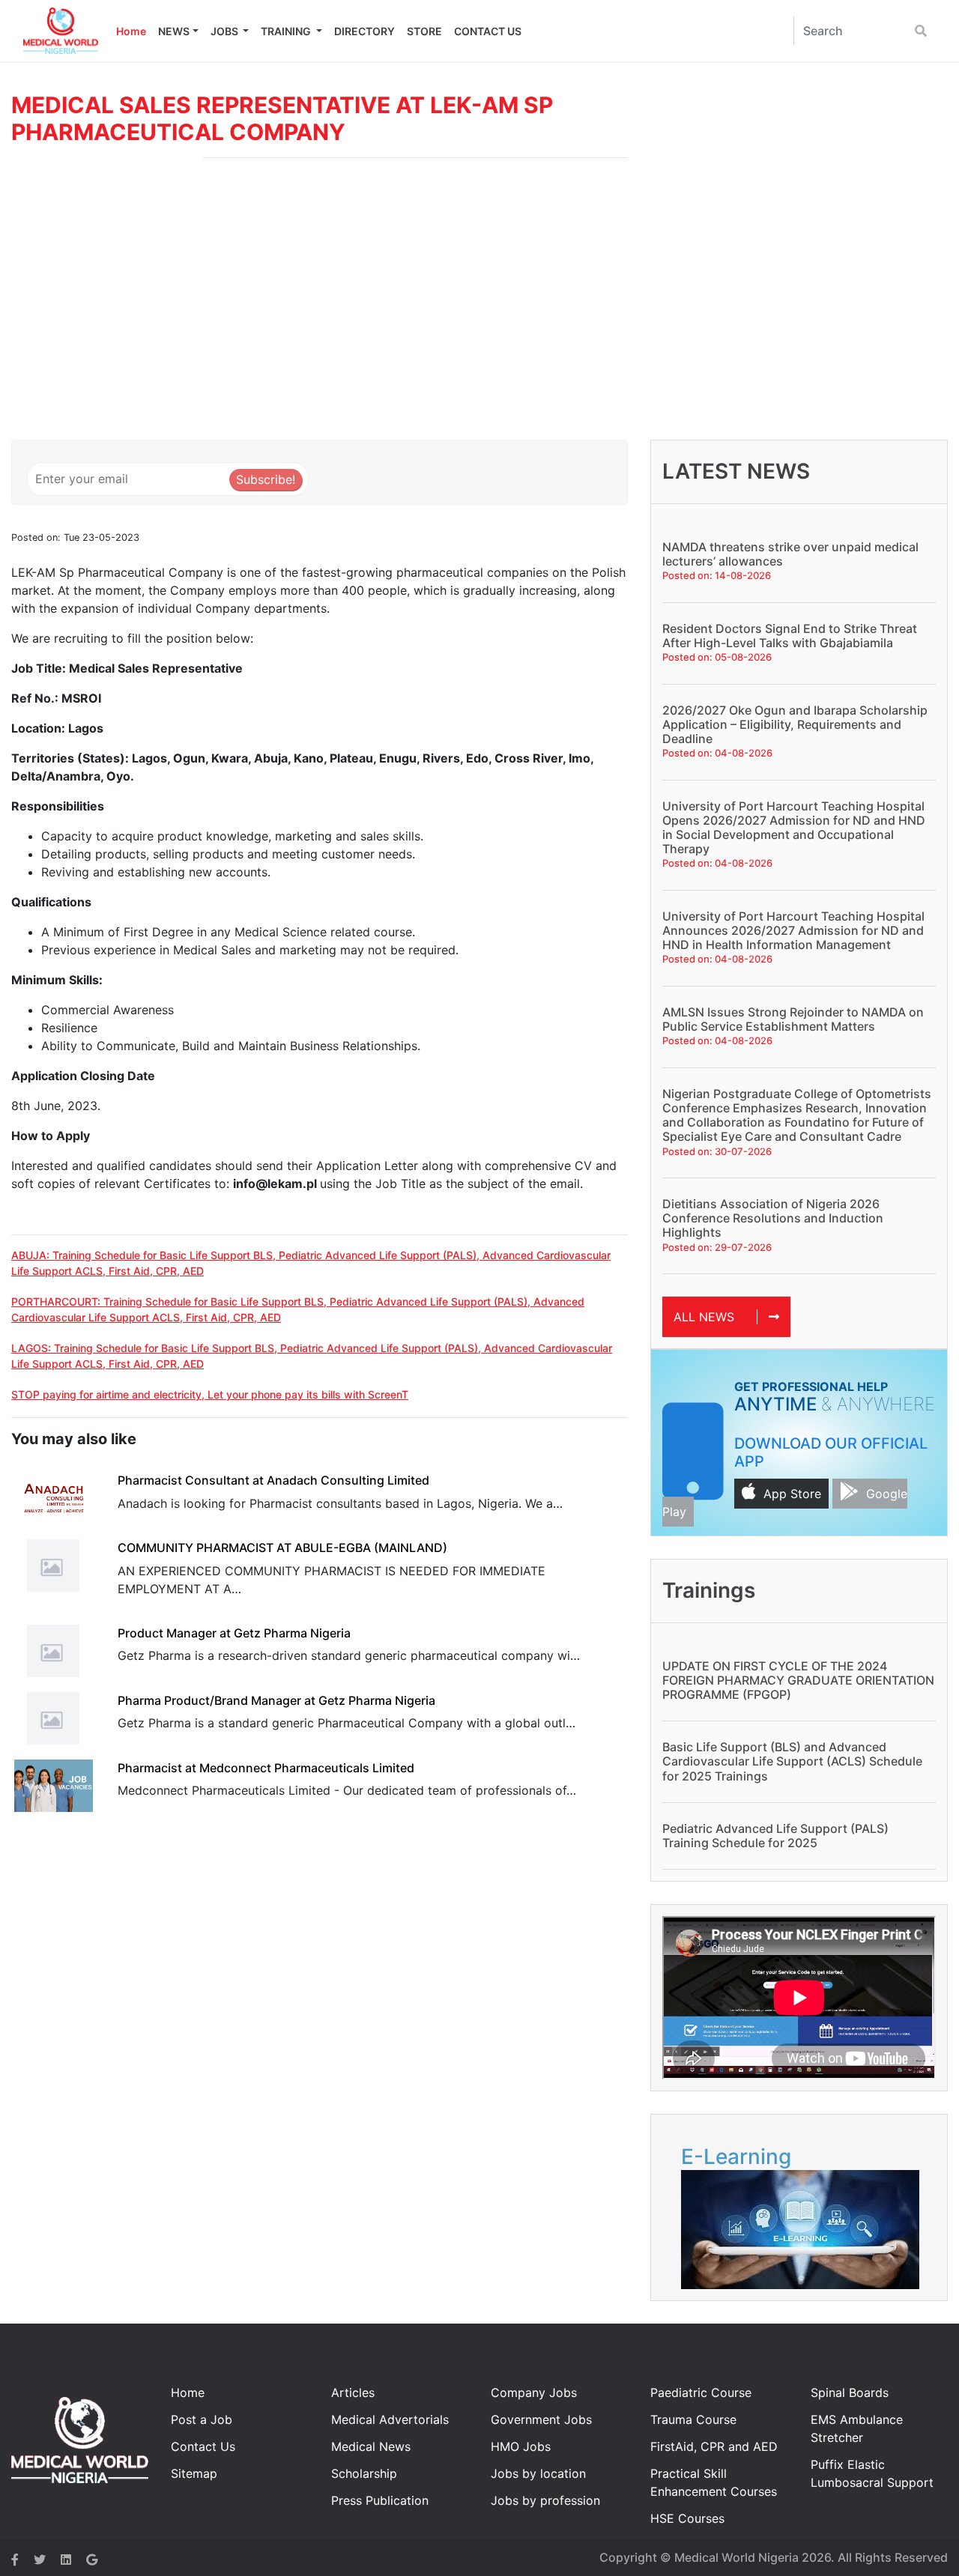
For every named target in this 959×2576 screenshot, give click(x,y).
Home (131, 31)
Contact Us (203, 2446)
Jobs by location (538, 2473)
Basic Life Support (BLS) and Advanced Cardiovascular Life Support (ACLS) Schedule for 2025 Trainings (792, 1761)
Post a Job (202, 2419)
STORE (424, 31)
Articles (353, 2392)
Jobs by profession (545, 2500)
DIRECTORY (364, 31)
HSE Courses (687, 2518)
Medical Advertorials (390, 2419)
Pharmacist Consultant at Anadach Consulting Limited (273, 1480)
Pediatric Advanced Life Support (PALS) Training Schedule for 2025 (775, 1836)
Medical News (371, 2446)
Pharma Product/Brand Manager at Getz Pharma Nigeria (276, 1700)
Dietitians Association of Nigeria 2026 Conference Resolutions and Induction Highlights (773, 1218)
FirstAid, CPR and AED (714, 2446)
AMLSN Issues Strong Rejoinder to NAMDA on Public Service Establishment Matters (793, 1019)
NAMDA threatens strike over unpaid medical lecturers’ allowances (790, 554)
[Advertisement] (479, 305)
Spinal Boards (850, 2392)
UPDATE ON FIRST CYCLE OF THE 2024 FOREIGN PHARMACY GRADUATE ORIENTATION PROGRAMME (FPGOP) (798, 1680)
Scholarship (364, 2473)
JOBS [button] (226, 31)
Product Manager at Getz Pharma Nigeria (234, 1633)
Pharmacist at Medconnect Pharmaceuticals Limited (266, 1768)
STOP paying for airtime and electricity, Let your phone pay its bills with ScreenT (210, 1394)
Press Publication (380, 2500)
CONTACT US (488, 31)
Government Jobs (541, 2419)
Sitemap (194, 2473)
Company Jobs (534, 2392)
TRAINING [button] (287, 31)
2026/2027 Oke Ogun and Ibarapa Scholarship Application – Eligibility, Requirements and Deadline (795, 724)
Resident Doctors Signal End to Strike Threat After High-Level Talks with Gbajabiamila (790, 636)
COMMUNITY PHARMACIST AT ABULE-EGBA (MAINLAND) (282, 1548)
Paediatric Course (701, 2392)
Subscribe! (266, 479)
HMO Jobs (521, 2446)
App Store (792, 1494)
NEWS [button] (174, 31)
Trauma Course (693, 2419)
